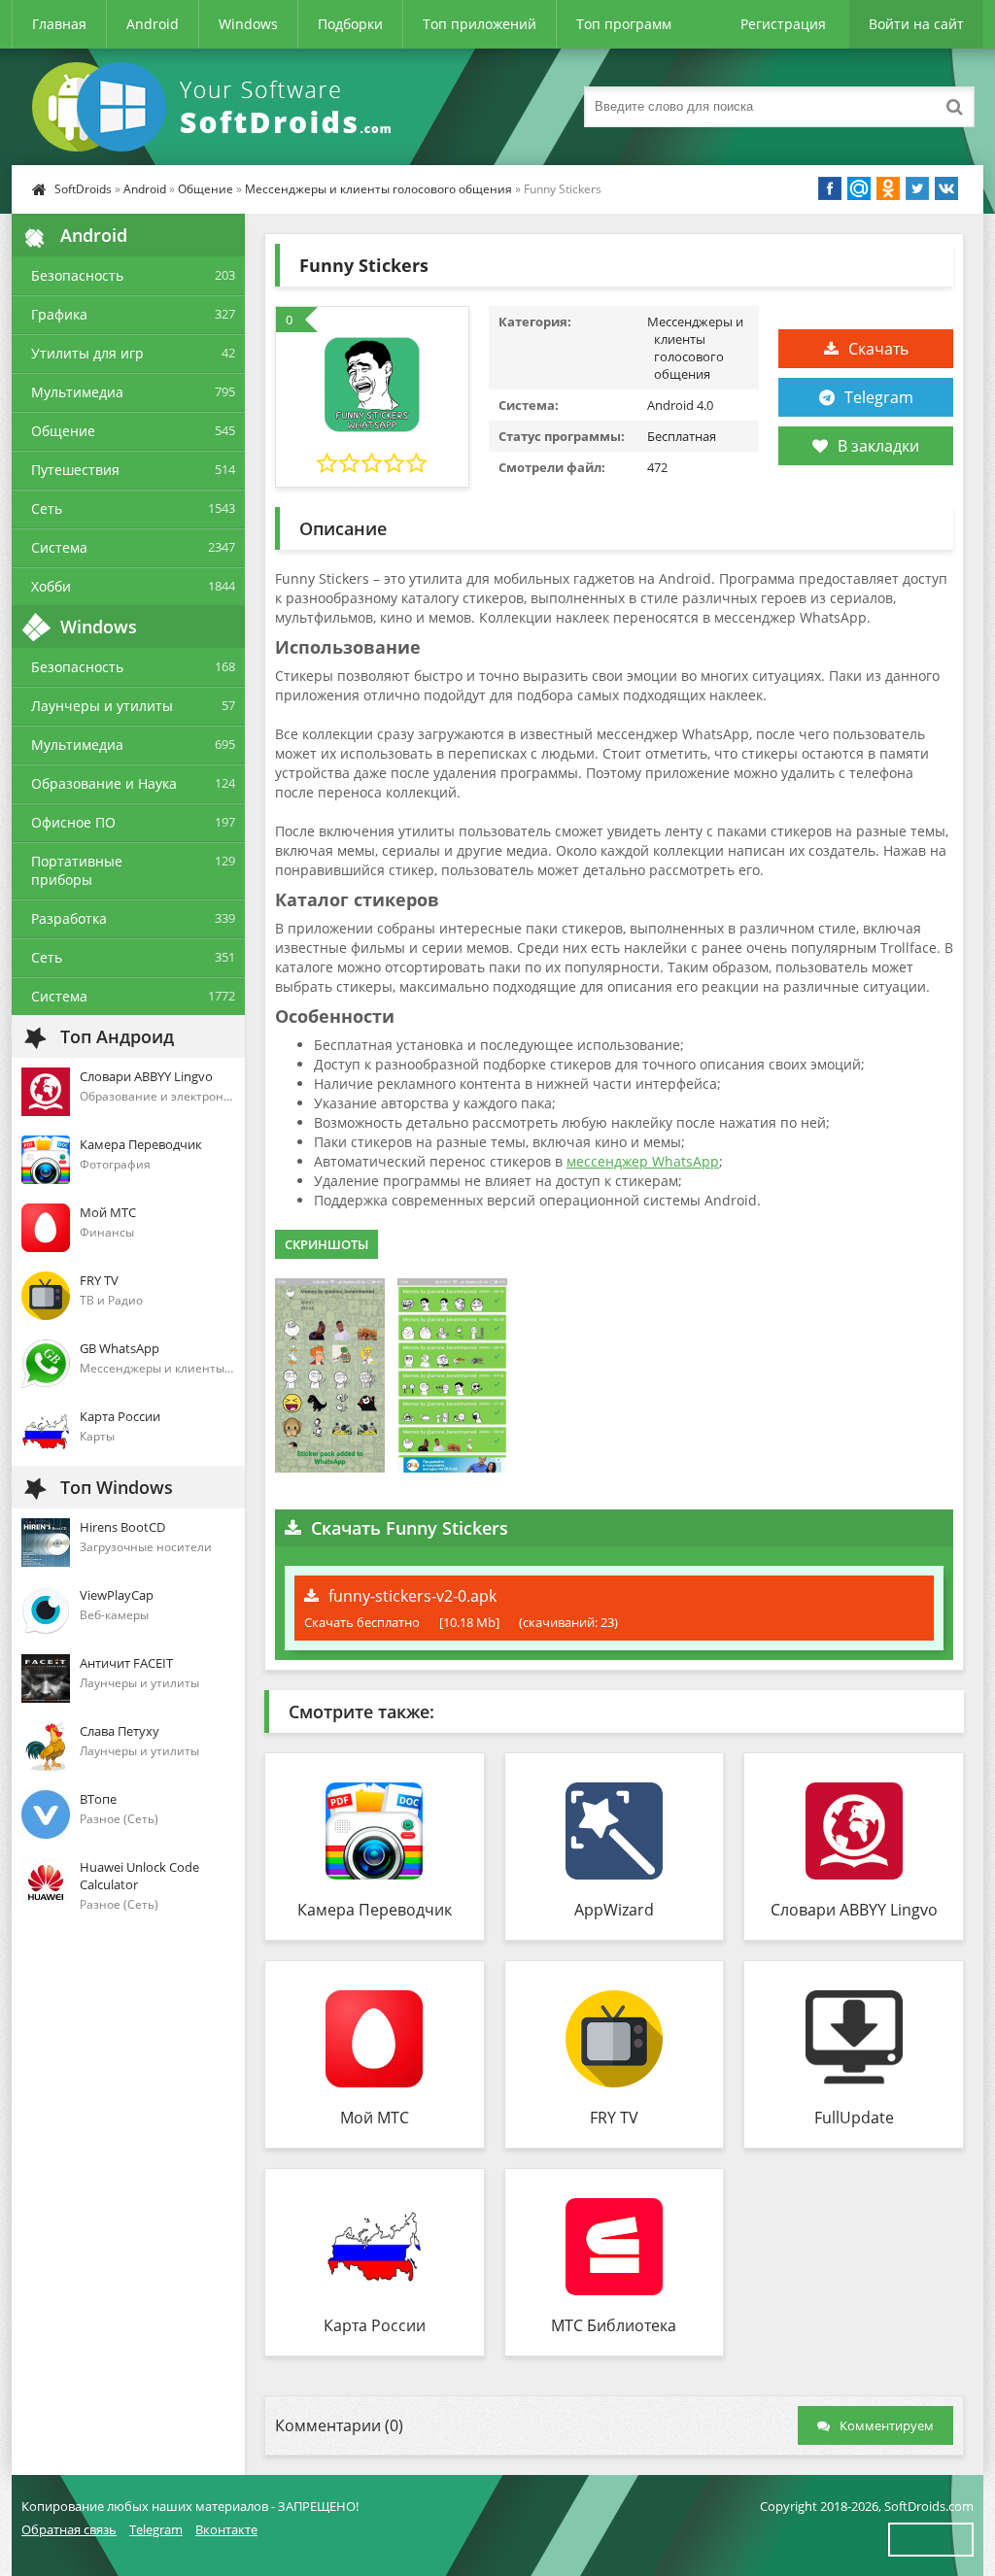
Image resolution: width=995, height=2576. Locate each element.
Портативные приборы (77, 870)
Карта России (375, 2325)
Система (59, 547)
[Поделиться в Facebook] (830, 188)
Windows (248, 24)
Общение (206, 189)
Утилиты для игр (87, 353)
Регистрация (783, 24)
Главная (59, 24)
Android (153, 24)
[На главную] (216, 107)
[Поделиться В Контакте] (946, 188)
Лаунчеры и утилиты (102, 706)
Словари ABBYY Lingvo (854, 1910)
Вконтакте (226, 2529)
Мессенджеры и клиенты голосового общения (378, 189)
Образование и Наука (104, 783)
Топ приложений (480, 24)
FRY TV (614, 2118)
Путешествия (75, 470)
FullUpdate (854, 2118)
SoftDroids (83, 189)
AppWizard (614, 1910)
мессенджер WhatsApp (643, 1161)
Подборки (350, 24)
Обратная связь (69, 2529)
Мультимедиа (77, 392)
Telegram (879, 397)
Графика (59, 314)
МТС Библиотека (614, 2325)
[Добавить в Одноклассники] (888, 188)
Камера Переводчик (375, 1910)
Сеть (47, 508)
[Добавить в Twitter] (917, 188)
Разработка (69, 918)
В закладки (878, 446)
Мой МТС (375, 2118)
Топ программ (624, 24)
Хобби (51, 586)
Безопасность (77, 275)
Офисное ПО (73, 822)
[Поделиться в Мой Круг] (859, 188)
